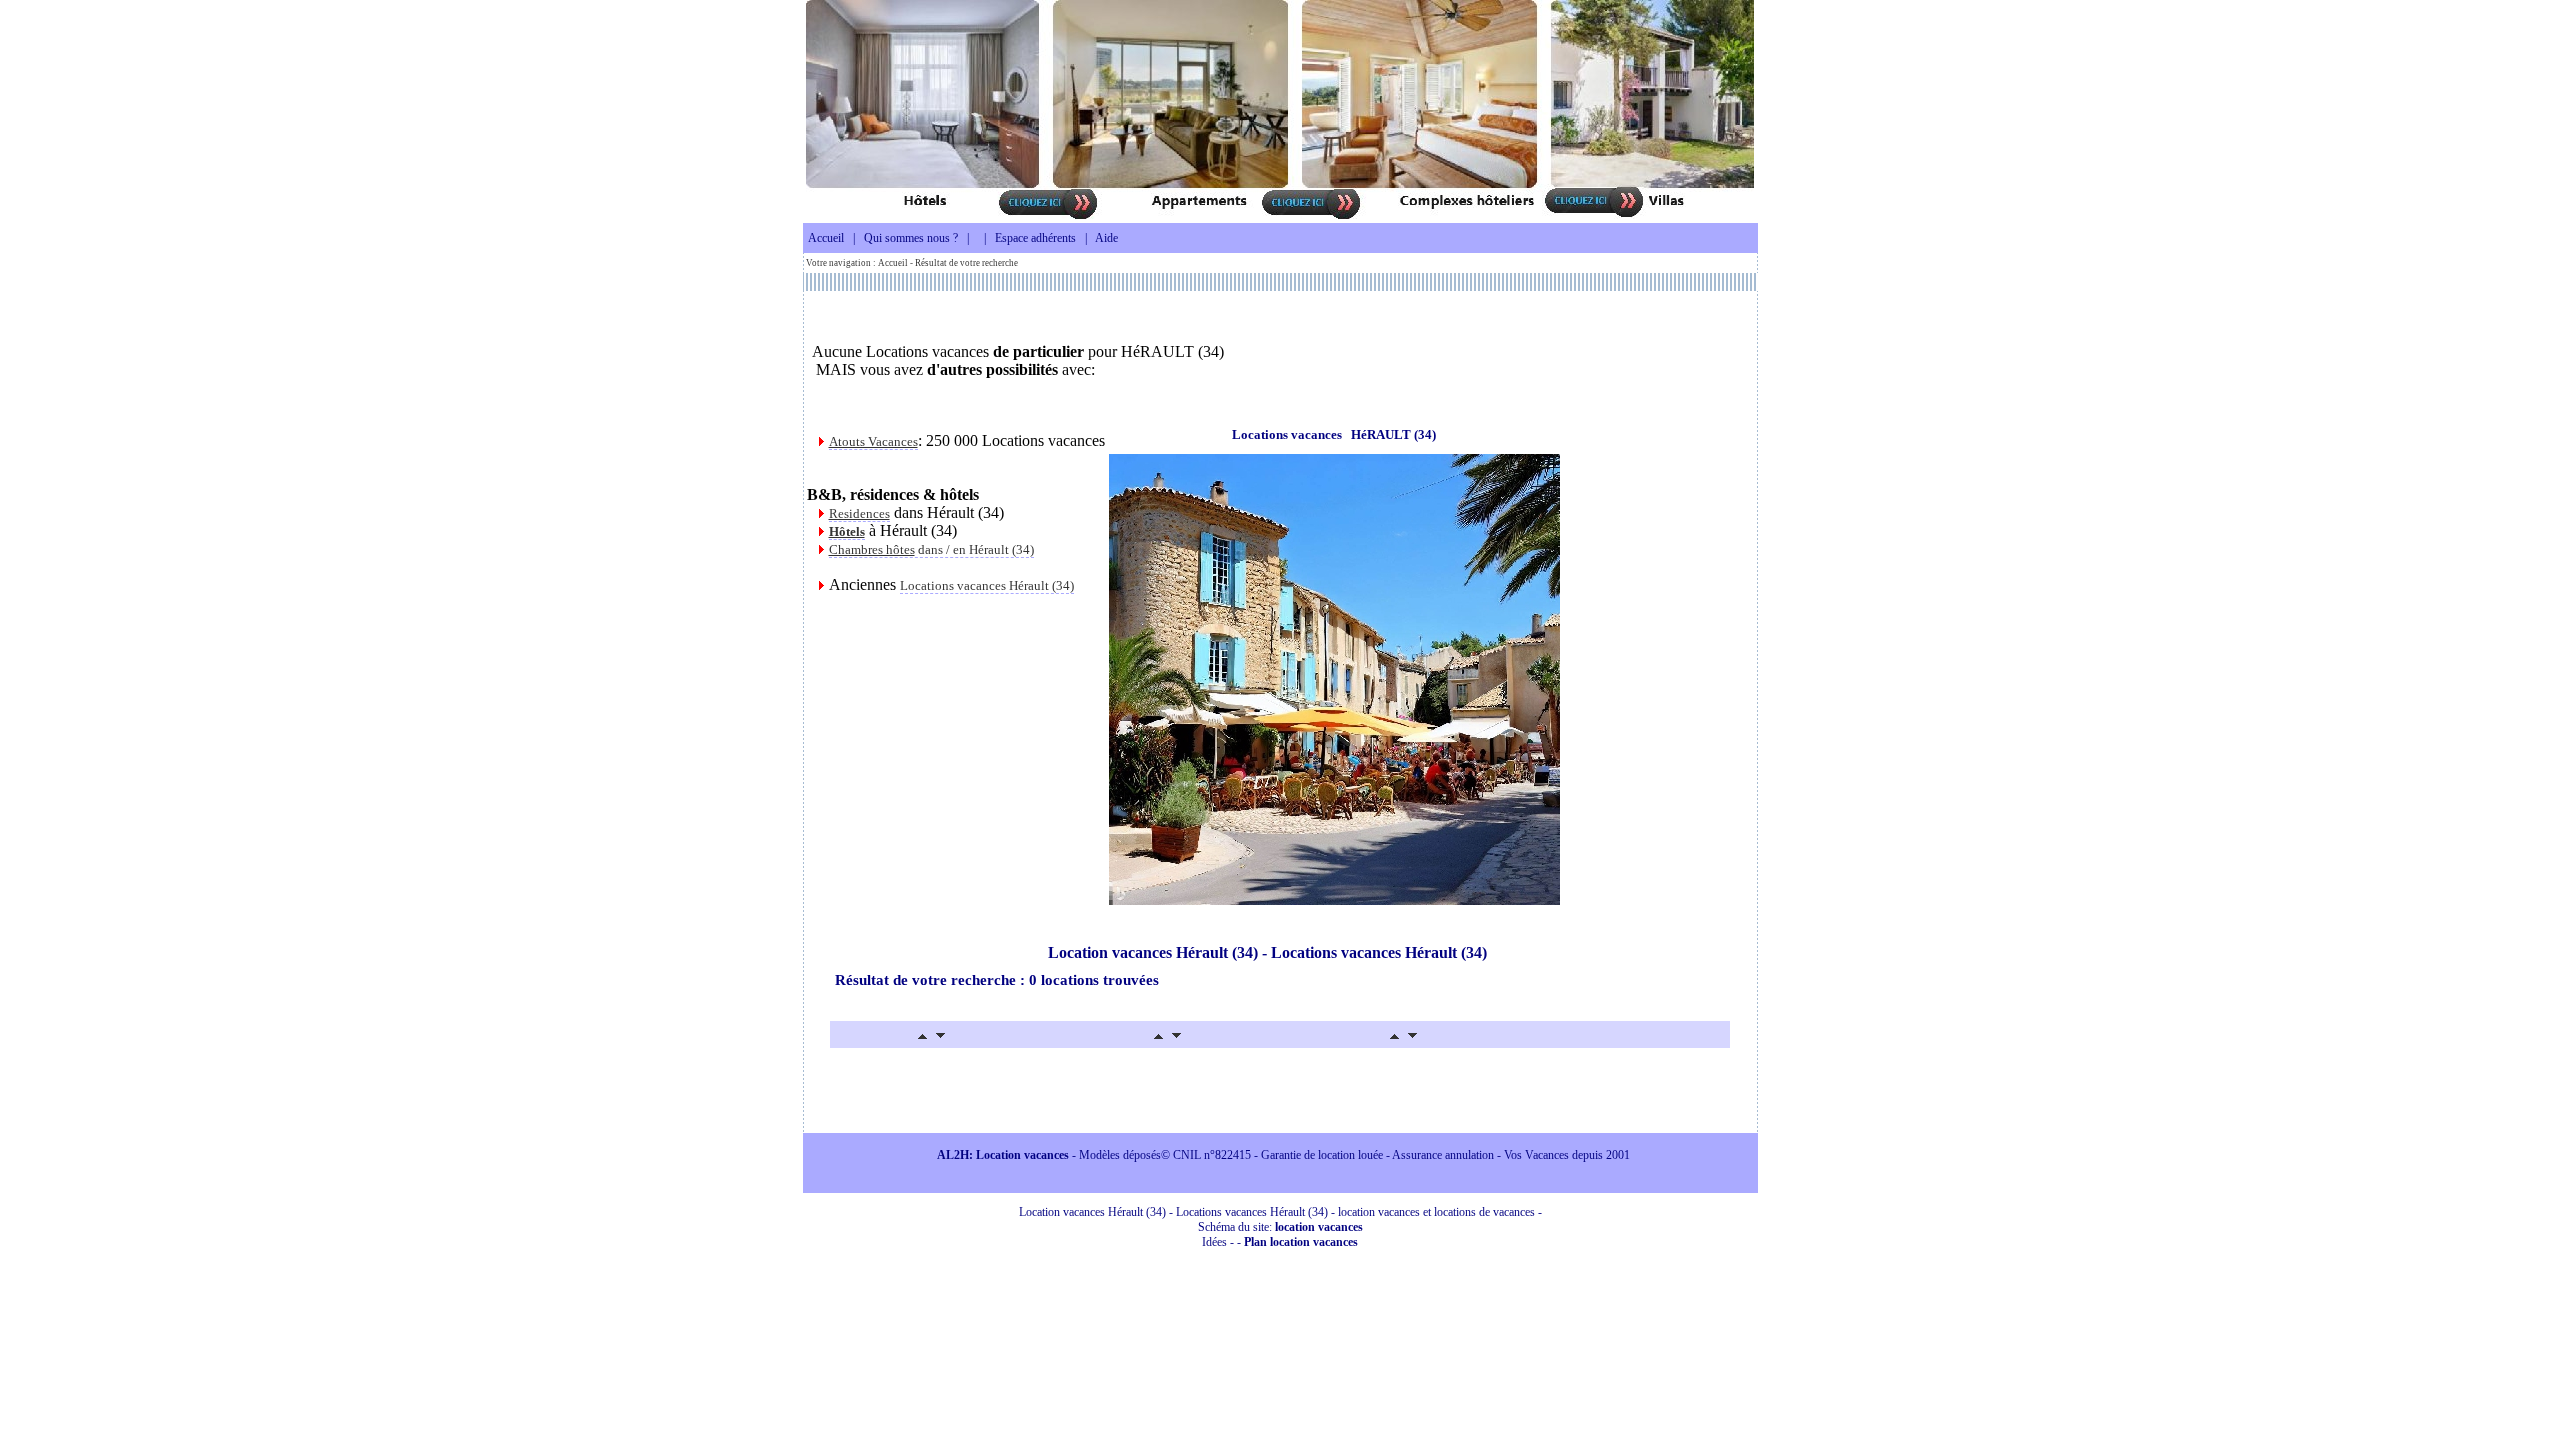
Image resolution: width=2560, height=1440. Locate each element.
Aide (1106, 238)
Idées (1214, 1242)
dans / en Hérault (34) (931, 549)
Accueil (826, 238)
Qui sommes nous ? (911, 238)
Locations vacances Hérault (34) (987, 585)
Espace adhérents (1035, 238)
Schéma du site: (1280, 1227)
